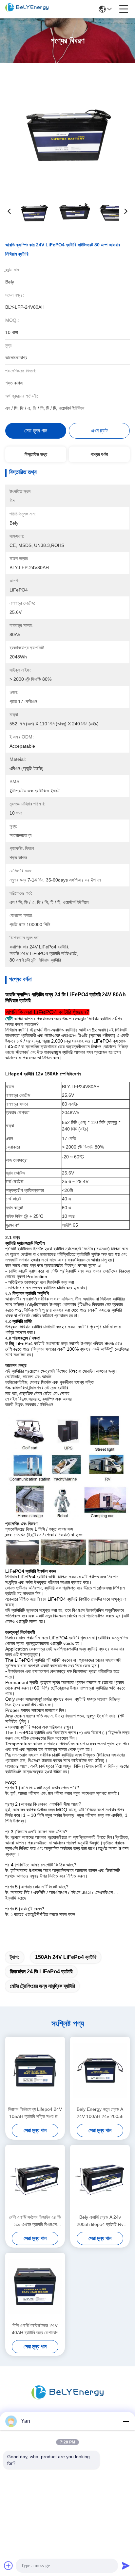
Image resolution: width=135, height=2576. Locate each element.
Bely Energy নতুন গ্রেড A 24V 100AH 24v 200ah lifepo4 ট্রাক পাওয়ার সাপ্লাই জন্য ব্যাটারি (100, 2113)
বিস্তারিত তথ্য (36, 454)
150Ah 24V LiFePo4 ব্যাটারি (66, 1957)
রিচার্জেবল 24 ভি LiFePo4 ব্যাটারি (41, 1972)
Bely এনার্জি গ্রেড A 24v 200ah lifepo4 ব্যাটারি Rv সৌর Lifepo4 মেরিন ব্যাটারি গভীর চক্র (100, 2221)
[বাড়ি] (67, 2401)
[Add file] (9, 2566)
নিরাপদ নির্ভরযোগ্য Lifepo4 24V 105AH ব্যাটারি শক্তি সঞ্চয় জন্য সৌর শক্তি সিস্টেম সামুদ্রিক (35, 2113)
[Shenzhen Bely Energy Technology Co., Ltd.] (27, 9)
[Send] (126, 2566)
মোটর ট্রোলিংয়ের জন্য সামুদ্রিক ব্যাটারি (42, 1986)
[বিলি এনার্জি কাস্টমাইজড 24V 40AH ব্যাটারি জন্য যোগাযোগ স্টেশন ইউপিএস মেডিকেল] (35, 2287)
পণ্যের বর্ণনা (99, 454)
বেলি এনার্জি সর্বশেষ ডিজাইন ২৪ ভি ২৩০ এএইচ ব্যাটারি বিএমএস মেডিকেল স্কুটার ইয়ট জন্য (35, 2221)
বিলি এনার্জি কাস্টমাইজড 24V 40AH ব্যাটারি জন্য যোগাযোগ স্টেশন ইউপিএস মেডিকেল (35, 2329)
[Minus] (126, 2421)
